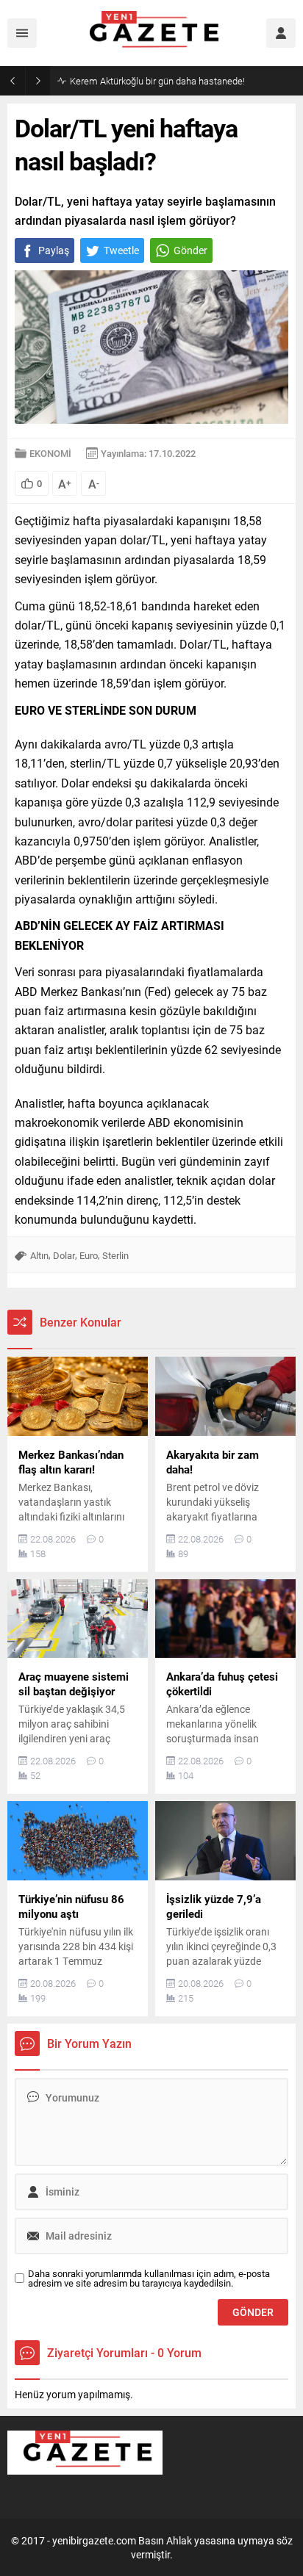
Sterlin (115, 1255)
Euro (89, 1255)
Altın (39, 1255)
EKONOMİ (50, 453)
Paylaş (54, 250)
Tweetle (121, 250)
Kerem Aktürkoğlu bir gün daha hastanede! (157, 81)
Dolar (64, 1255)
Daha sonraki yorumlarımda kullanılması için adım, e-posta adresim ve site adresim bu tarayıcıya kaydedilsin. (149, 2279)
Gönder (190, 250)
